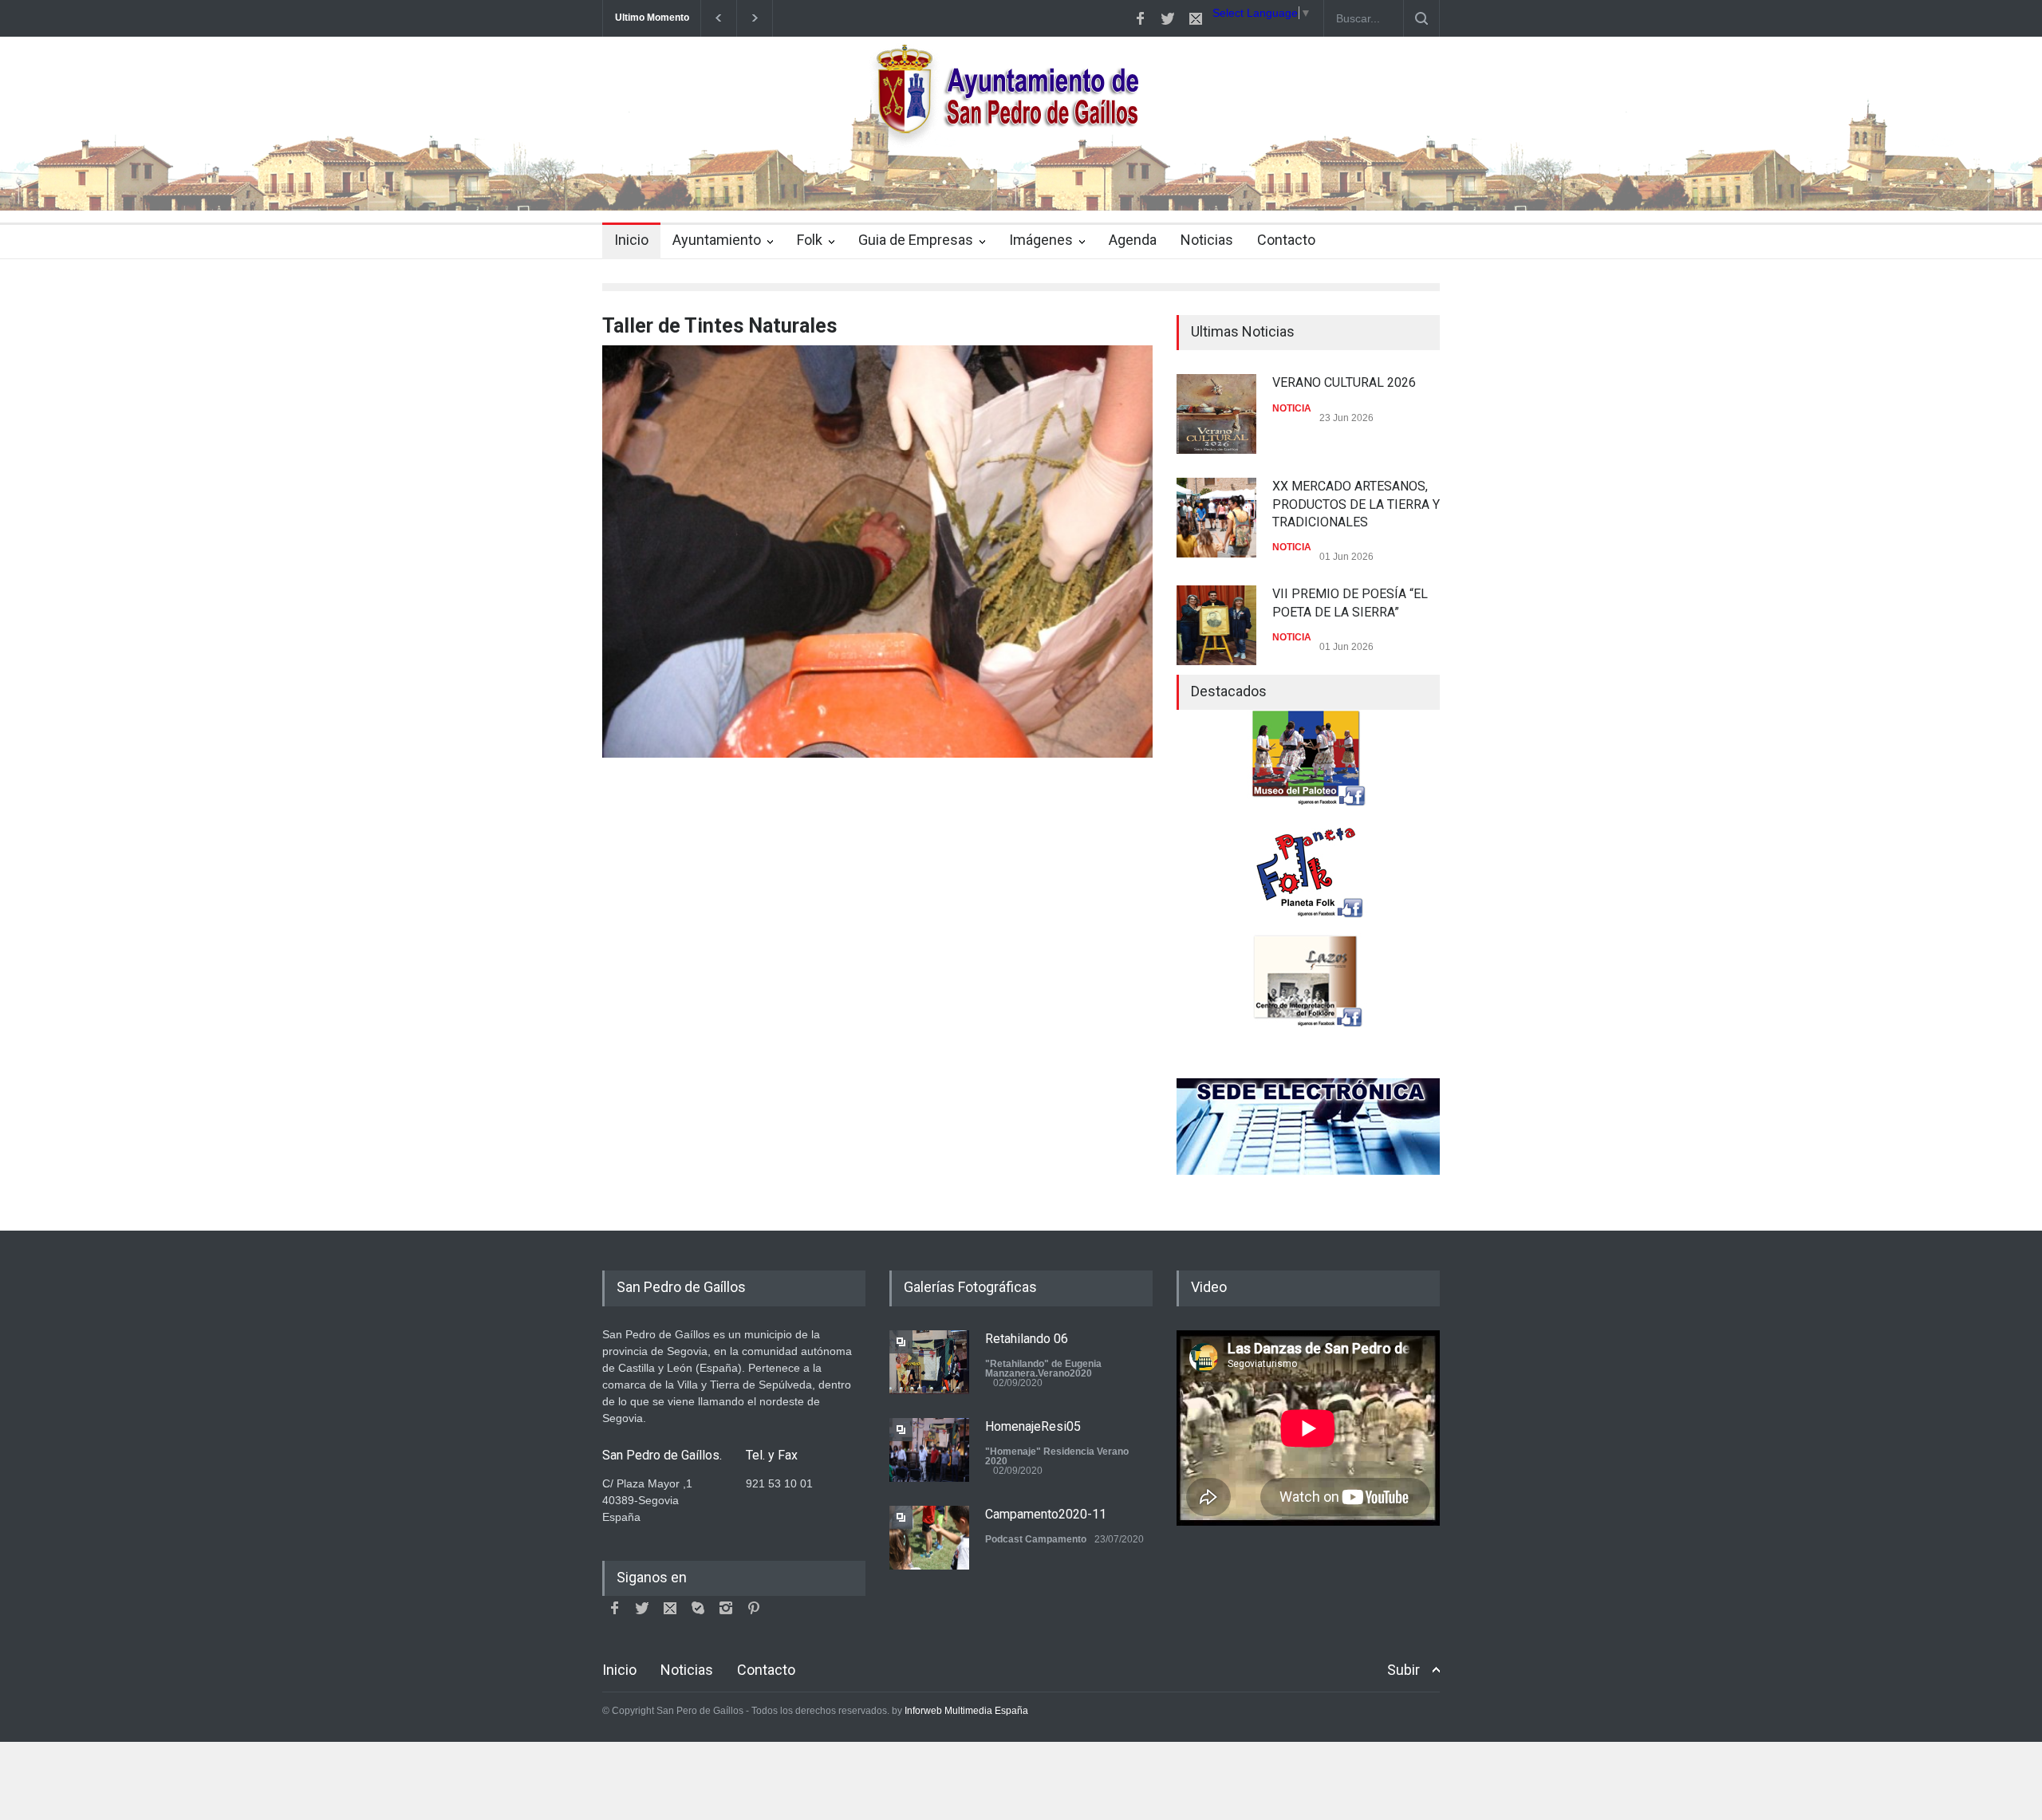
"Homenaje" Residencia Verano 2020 (1057, 1456)
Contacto (1286, 240)
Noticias (1207, 240)
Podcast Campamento (1036, 1539)
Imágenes (1041, 240)
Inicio (631, 240)
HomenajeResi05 (1033, 1426)
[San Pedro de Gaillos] (1021, 184)
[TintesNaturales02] (877, 552)
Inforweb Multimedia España (966, 1711)
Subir (1403, 1670)
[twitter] (1168, 18)
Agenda (1133, 240)
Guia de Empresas (916, 240)
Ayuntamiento (717, 240)
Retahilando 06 (1027, 1339)
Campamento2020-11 (1046, 1514)
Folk (810, 240)
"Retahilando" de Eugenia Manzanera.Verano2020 (1043, 1369)
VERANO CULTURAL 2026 (1344, 382)
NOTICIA (1292, 408)
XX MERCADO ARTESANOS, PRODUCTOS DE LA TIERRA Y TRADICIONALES (1356, 504)
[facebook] (1140, 18)
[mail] (1196, 18)
